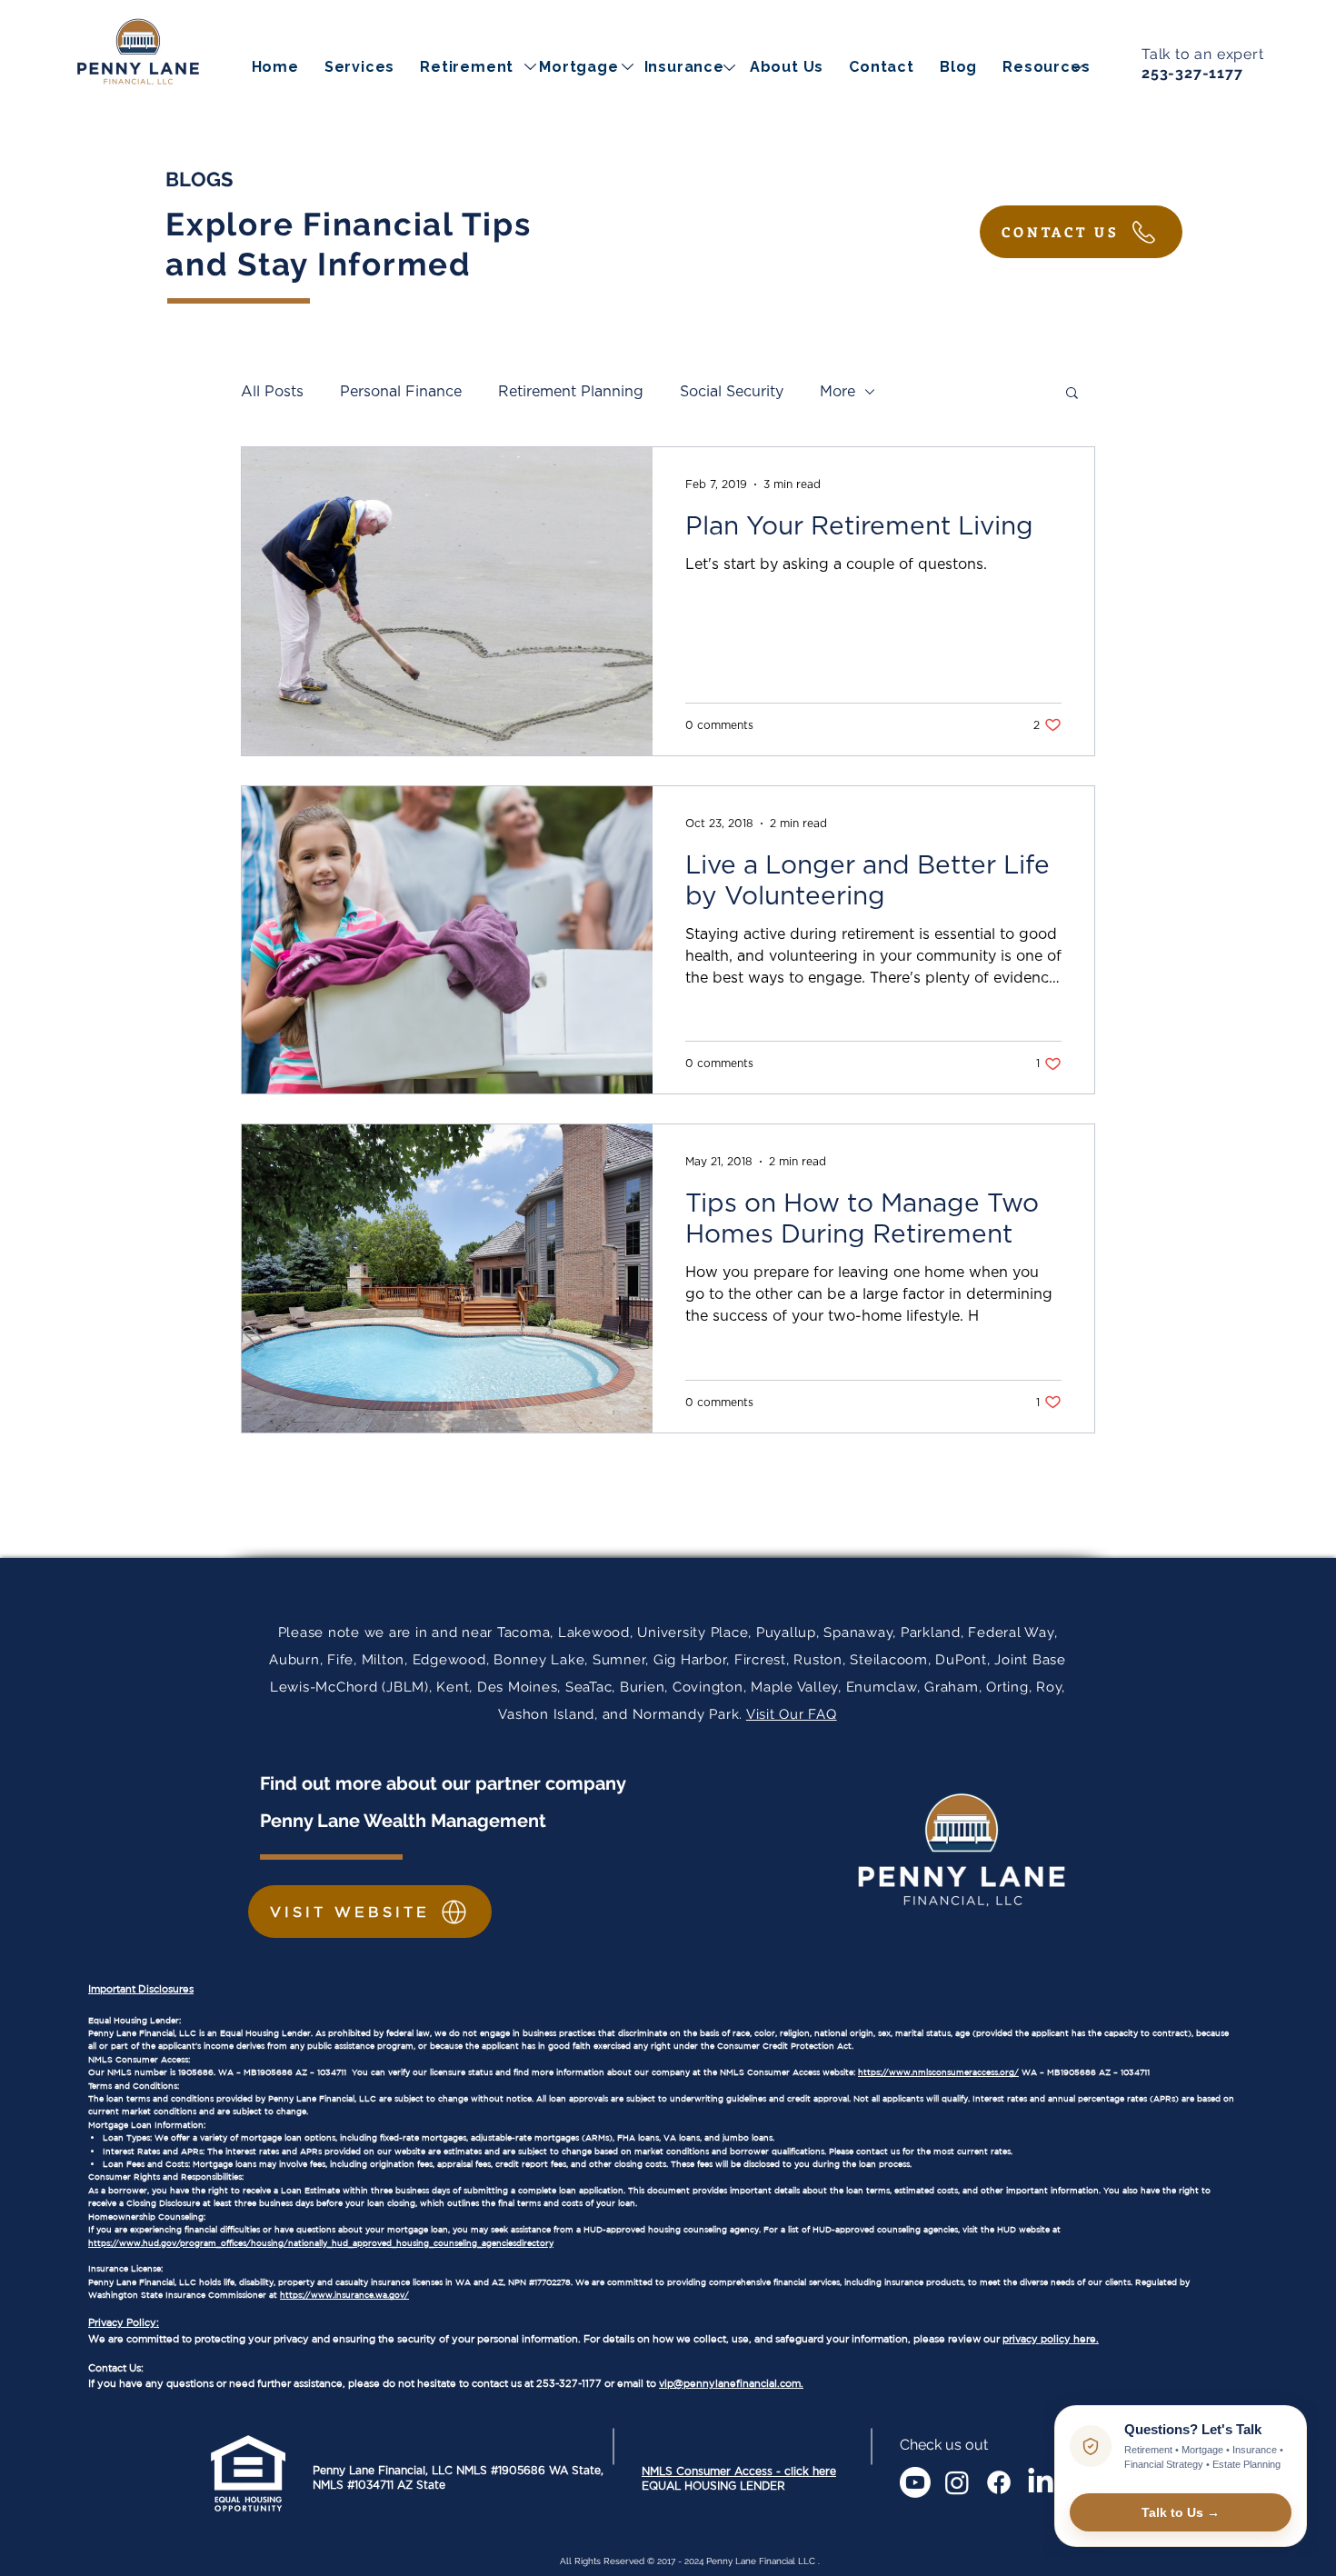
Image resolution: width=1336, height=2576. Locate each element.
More (837, 392)
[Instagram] (957, 2482)
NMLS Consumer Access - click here (739, 2471)
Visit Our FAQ (792, 1714)
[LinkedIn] (1041, 2482)
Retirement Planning (571, 392)
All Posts (272, 392)
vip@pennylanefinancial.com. (731, 2383)
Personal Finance (401, 392)
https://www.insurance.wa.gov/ (344, 2295)
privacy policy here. (1051, 2339)
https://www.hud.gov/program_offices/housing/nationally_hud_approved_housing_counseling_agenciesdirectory (321, 2243)
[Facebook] (999, 2482)
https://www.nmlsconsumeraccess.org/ (938, 2072)
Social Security (732, 392)
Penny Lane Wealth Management (403, 1821)
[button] (1046, 67)
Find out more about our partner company (445, 1783)
